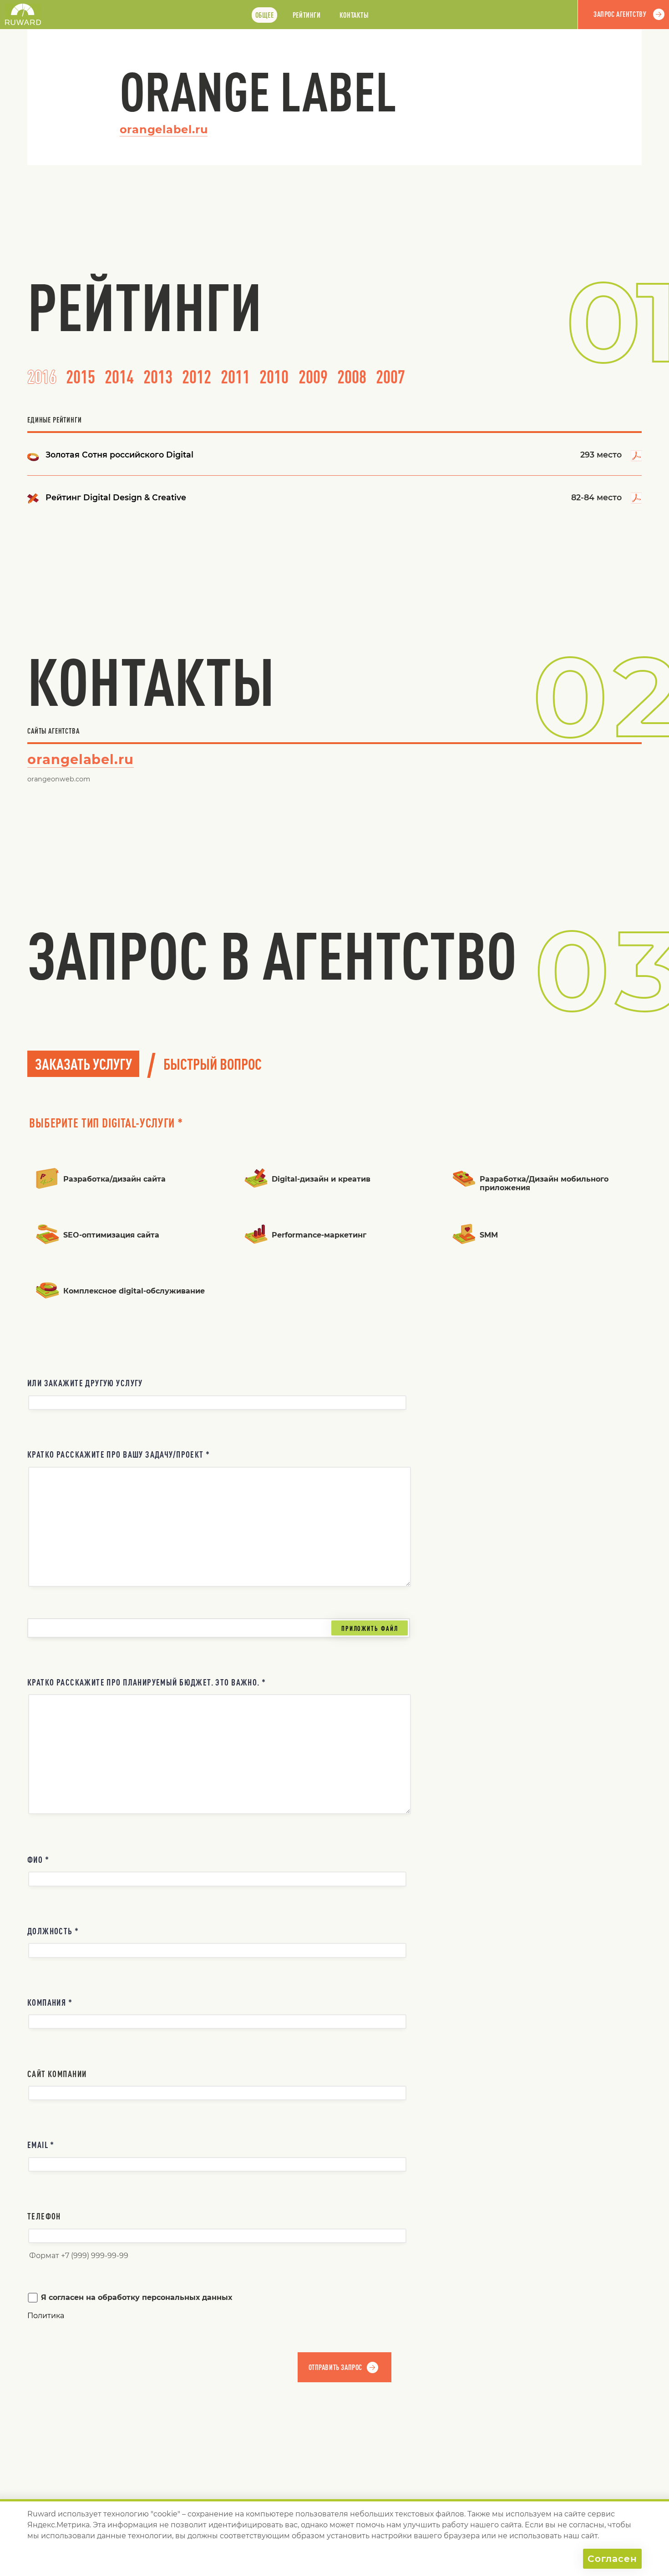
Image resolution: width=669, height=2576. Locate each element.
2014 (119, 377)
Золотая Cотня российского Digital (119, 455)
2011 (235, 377)
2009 (313, 377)
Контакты (354, 15)
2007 (390, 377)
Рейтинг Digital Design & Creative (116, 497)
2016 (42, 377)
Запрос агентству (620, 14)
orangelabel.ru (164, 129)
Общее (265, 15)
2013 (158, 377)
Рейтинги (307, 15)
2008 (352, 377)
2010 (274, 377)
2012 (197, 377)
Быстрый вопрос (213, 1064)
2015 (81, 377)
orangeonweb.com (59, 779)
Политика (46, 2316)
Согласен (612, 2559)
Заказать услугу (84, 1064)
